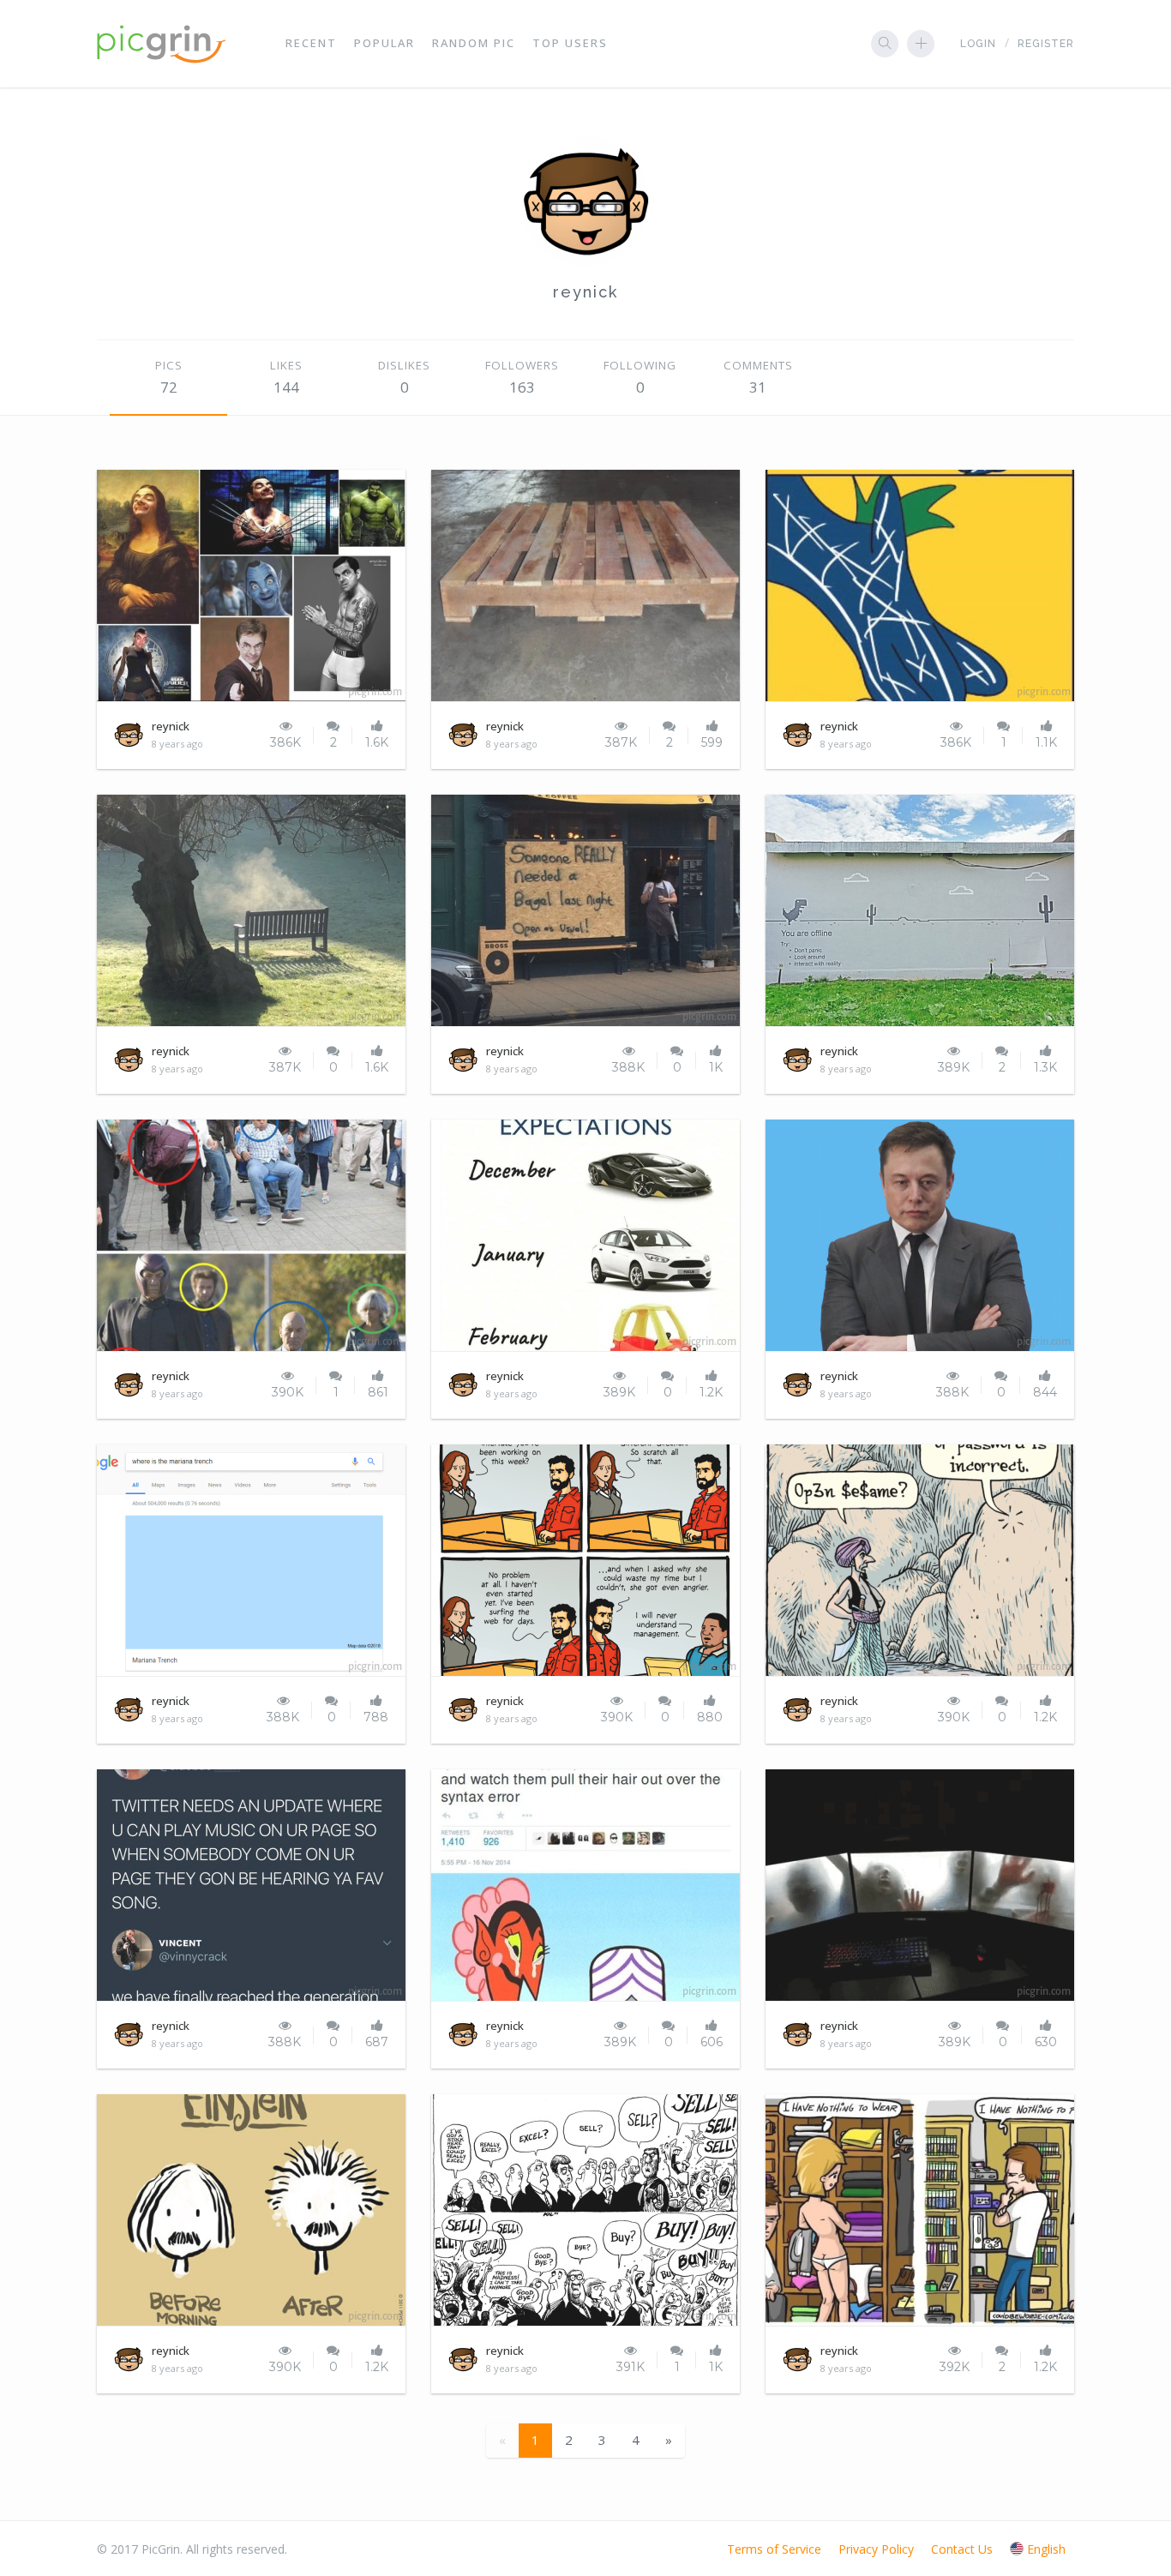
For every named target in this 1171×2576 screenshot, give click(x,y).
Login (978, 44)
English (1046, 2549)
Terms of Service (774, 2549)
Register (1046, 44)
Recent (311, 43)
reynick (585, 292)
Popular (384, 43)
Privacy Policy (876, 2549)
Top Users (570, 43)
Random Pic (474, 43)
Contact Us (962, 2549)
